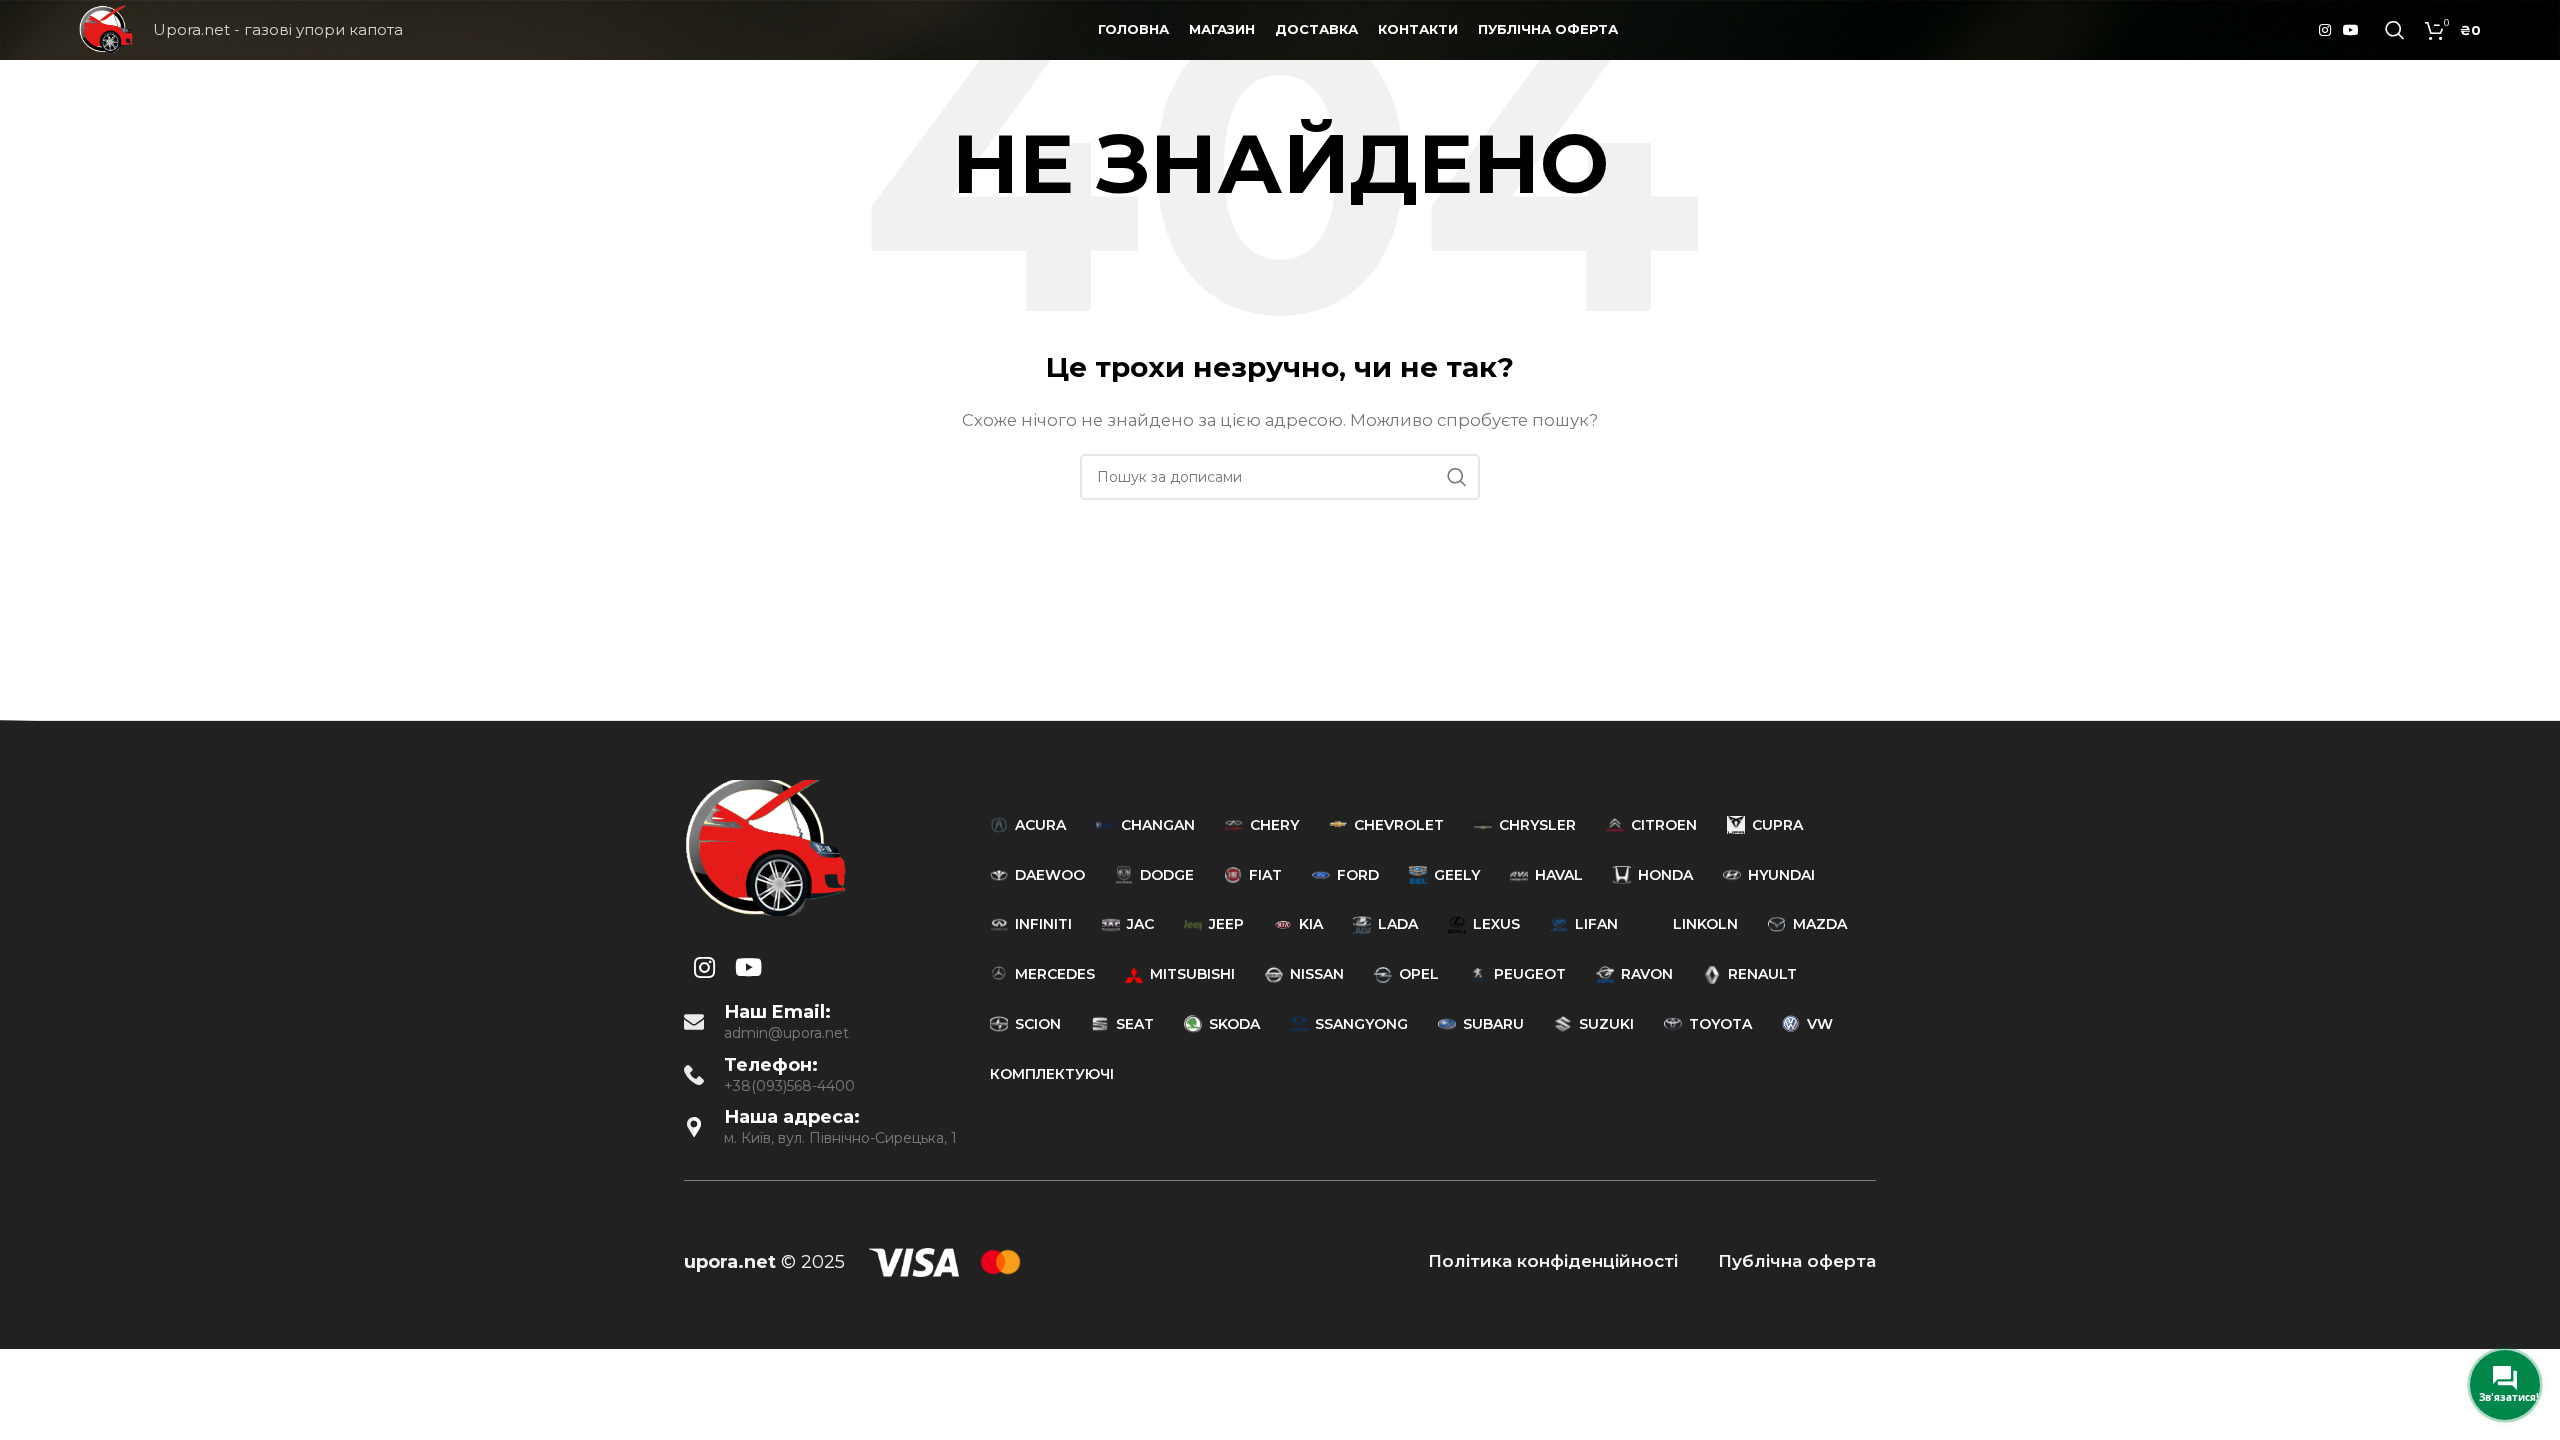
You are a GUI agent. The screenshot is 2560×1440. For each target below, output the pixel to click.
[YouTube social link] (2351, 30)
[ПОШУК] (1457, 477)
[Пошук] (2395, 30)
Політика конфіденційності (1553, 1261)
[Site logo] (106, 28)
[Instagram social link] (2325, 30)
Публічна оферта (1797, 1261)
